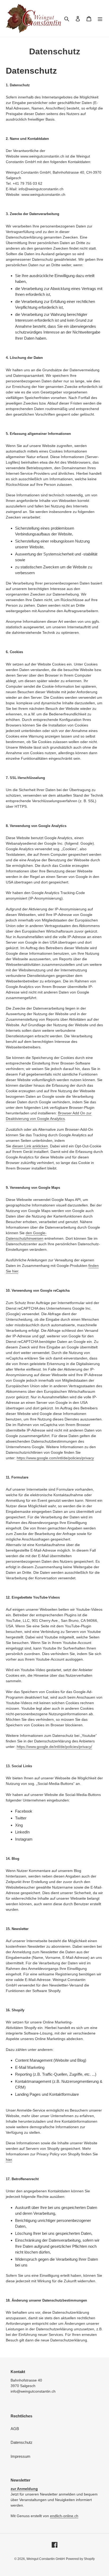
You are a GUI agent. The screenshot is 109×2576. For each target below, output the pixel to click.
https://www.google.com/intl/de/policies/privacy (55, 1458)
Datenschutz (22, 2442)
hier (9, 2160)
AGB (15, 2429)
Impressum (21, 2456)
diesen (18, 1146)
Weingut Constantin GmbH (46, 2559)
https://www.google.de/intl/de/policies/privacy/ (54, 1747)
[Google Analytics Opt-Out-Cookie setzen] (24, 1146)
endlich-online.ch (64, 2516)
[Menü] (100, 19)
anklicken (40, 1146)
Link (28, 1146)
